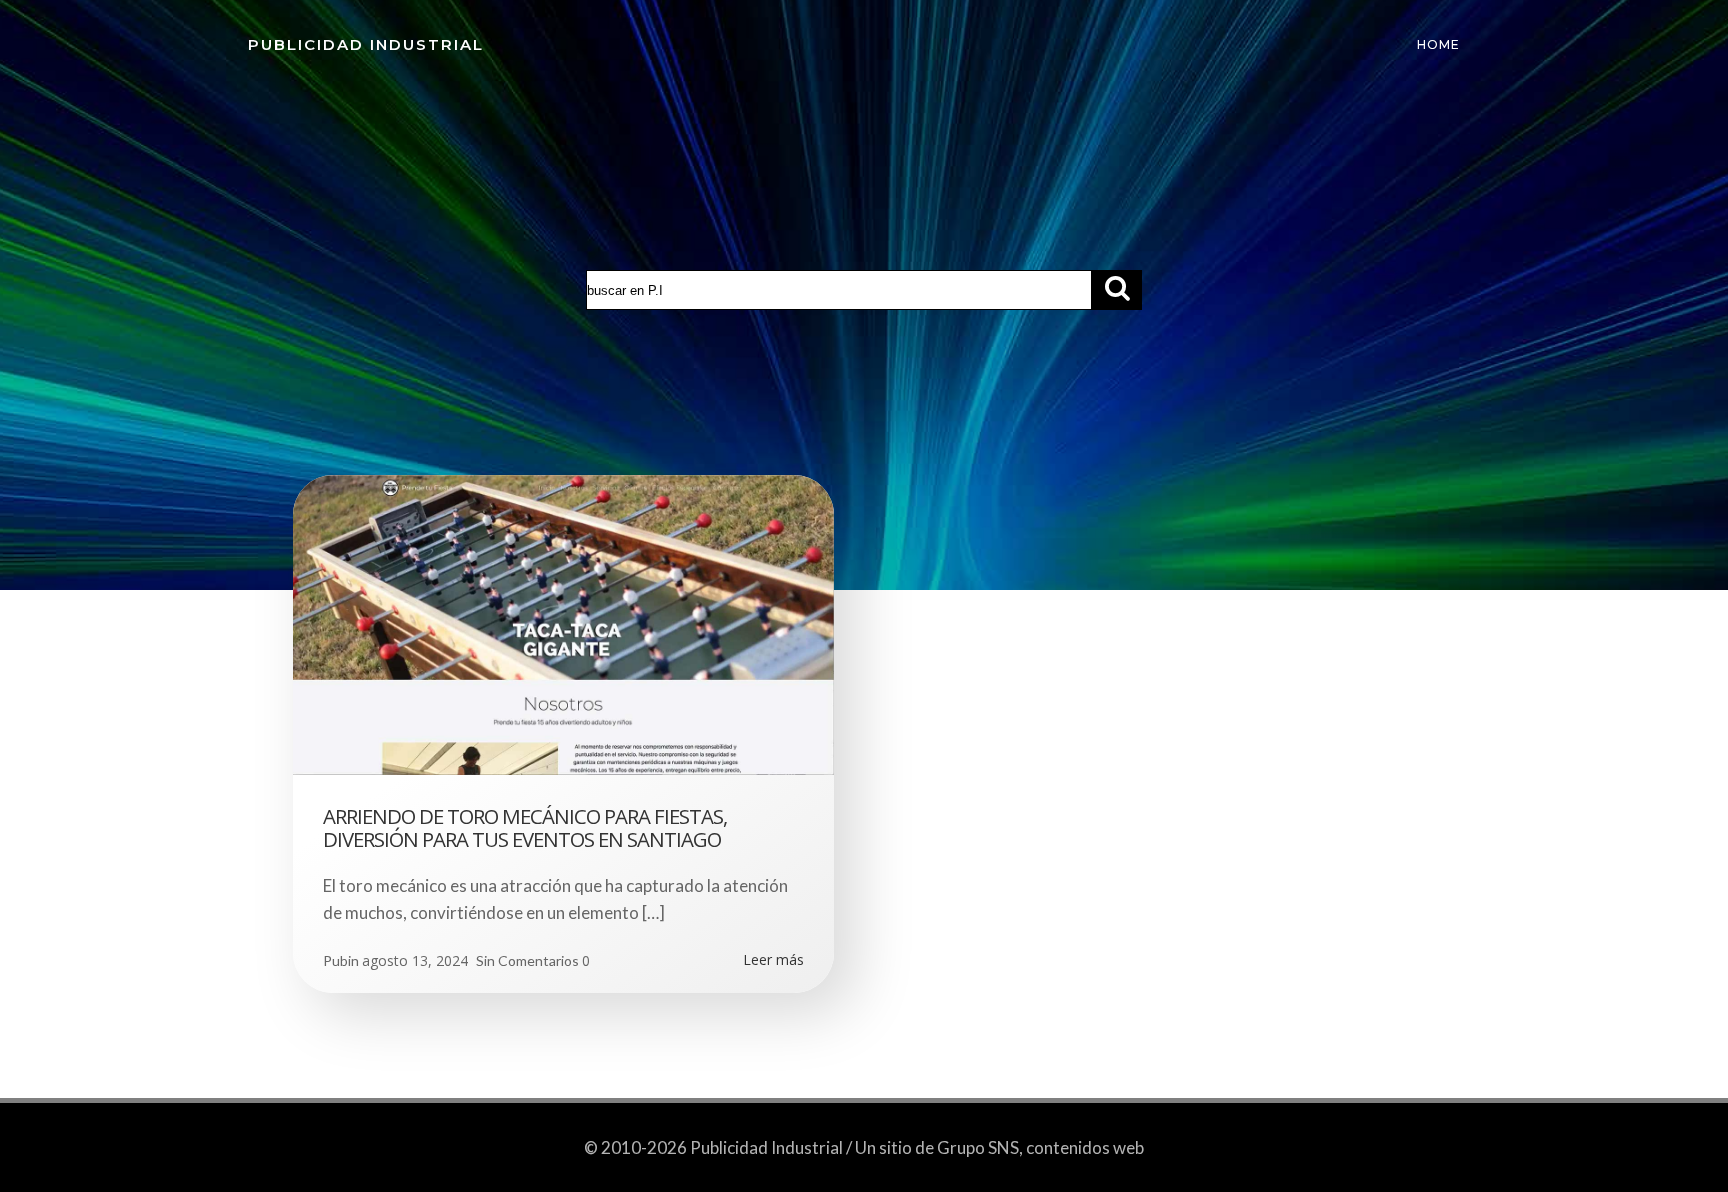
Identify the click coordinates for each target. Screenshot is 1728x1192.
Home (1438, 44)
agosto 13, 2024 (415, 960)
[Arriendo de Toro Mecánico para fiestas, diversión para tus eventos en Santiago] (563, 623)
